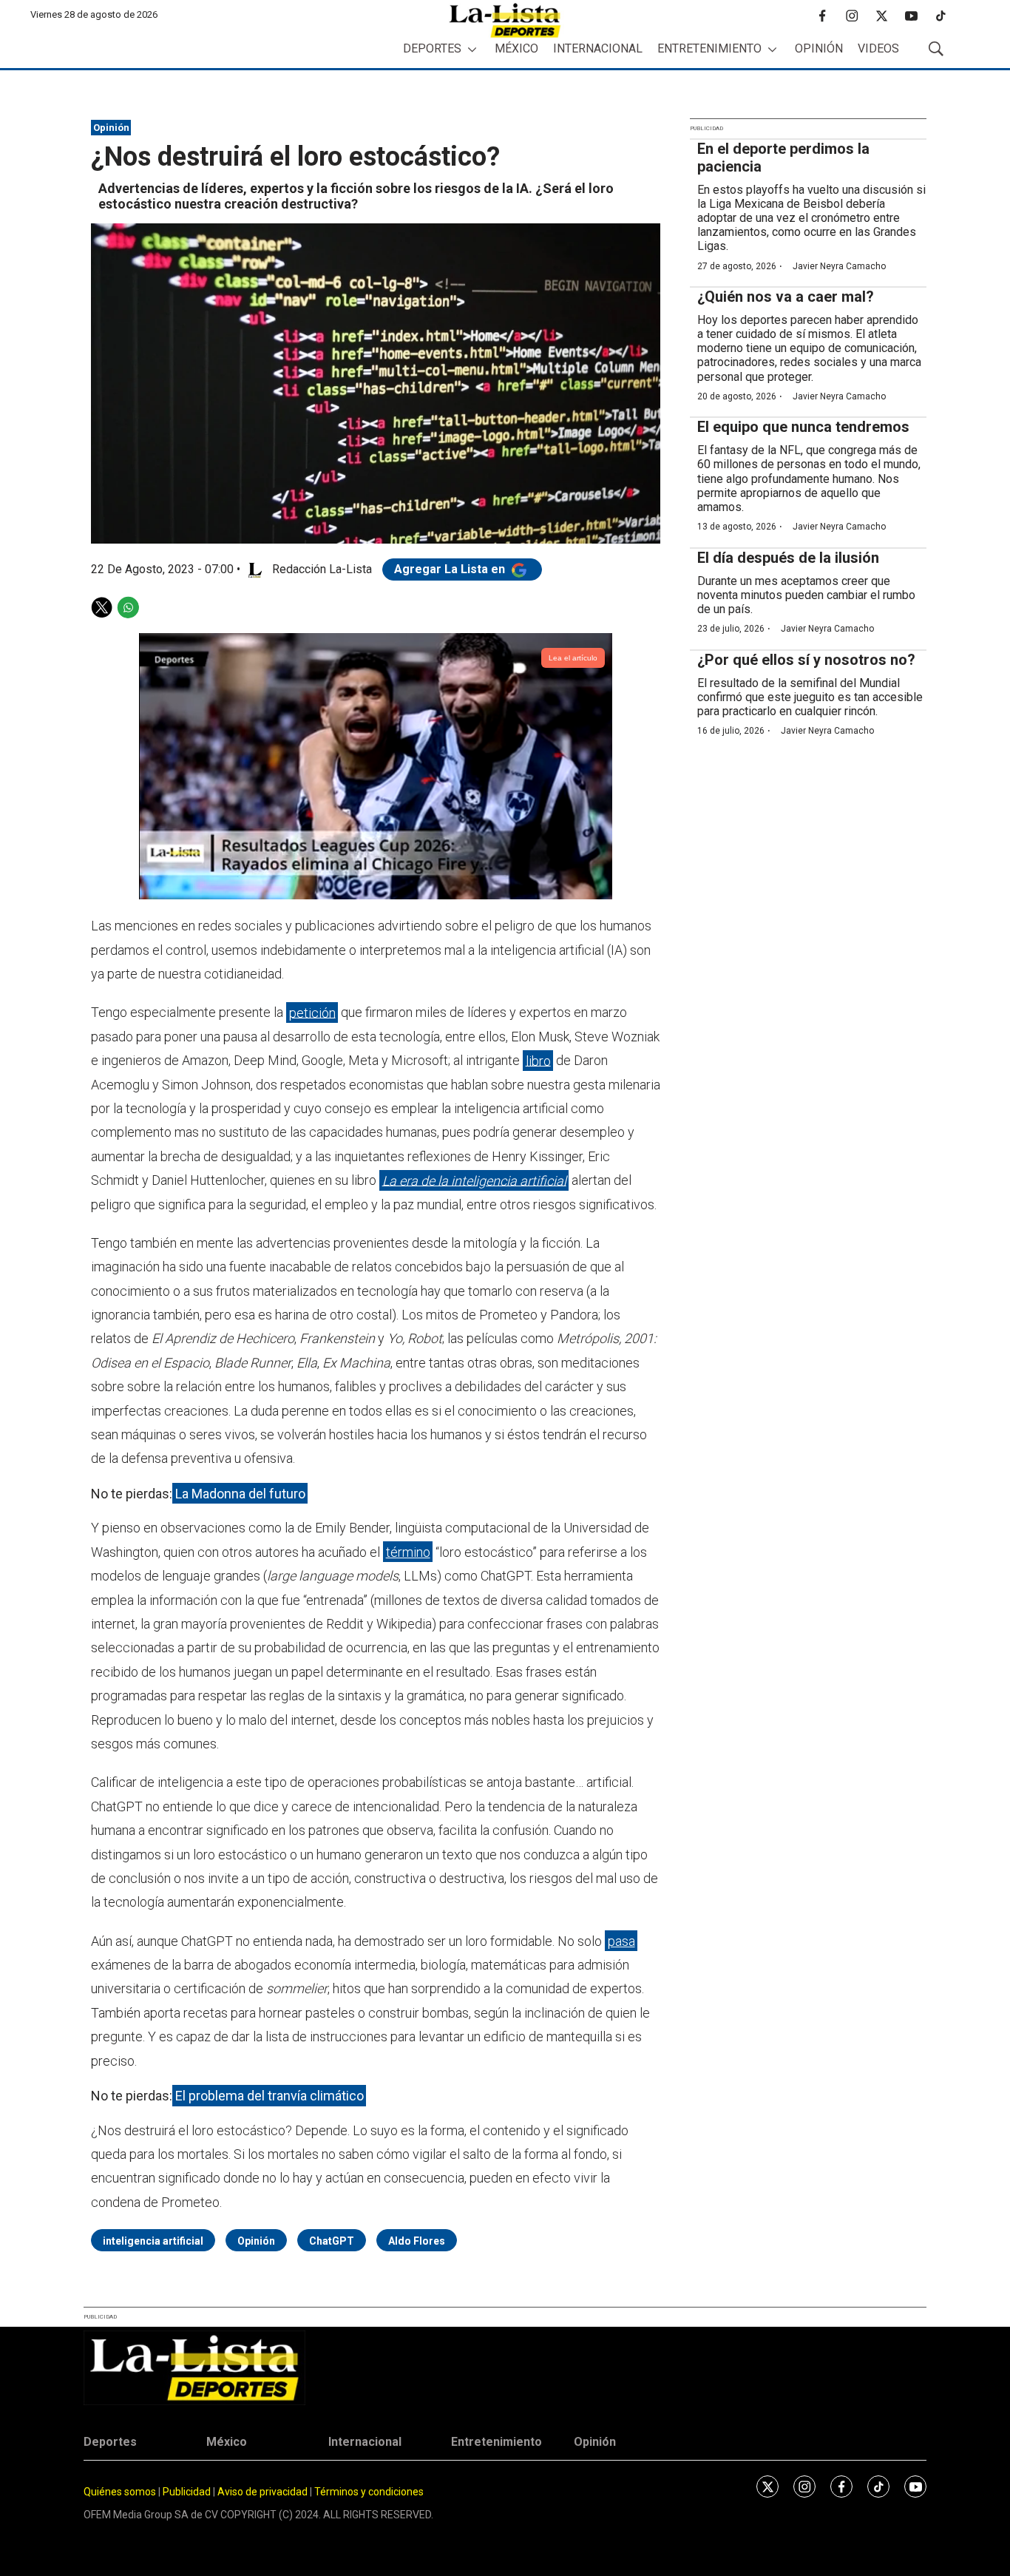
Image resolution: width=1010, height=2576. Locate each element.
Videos (878, 48)
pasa (621, 1941)
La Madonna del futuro (240, 1494)
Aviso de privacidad (262, 2492)
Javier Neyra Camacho (839, 266)
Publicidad (188, 2492)
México (516, 48)
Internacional (598, 48)
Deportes (432, 48)
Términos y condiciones (369, 2492)
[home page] (505, 20)
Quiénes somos (120, 2492)
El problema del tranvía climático (270, 2096)
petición (312, 1012)
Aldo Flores (417, 2241)
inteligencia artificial (153, 2241)
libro (538, 1060)
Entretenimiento (709, 48)
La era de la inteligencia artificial (474, 1180)
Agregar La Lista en (451, 569)
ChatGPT (332, 2241)
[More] (472, 49)
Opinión (819, 48)
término (408, 1552)
